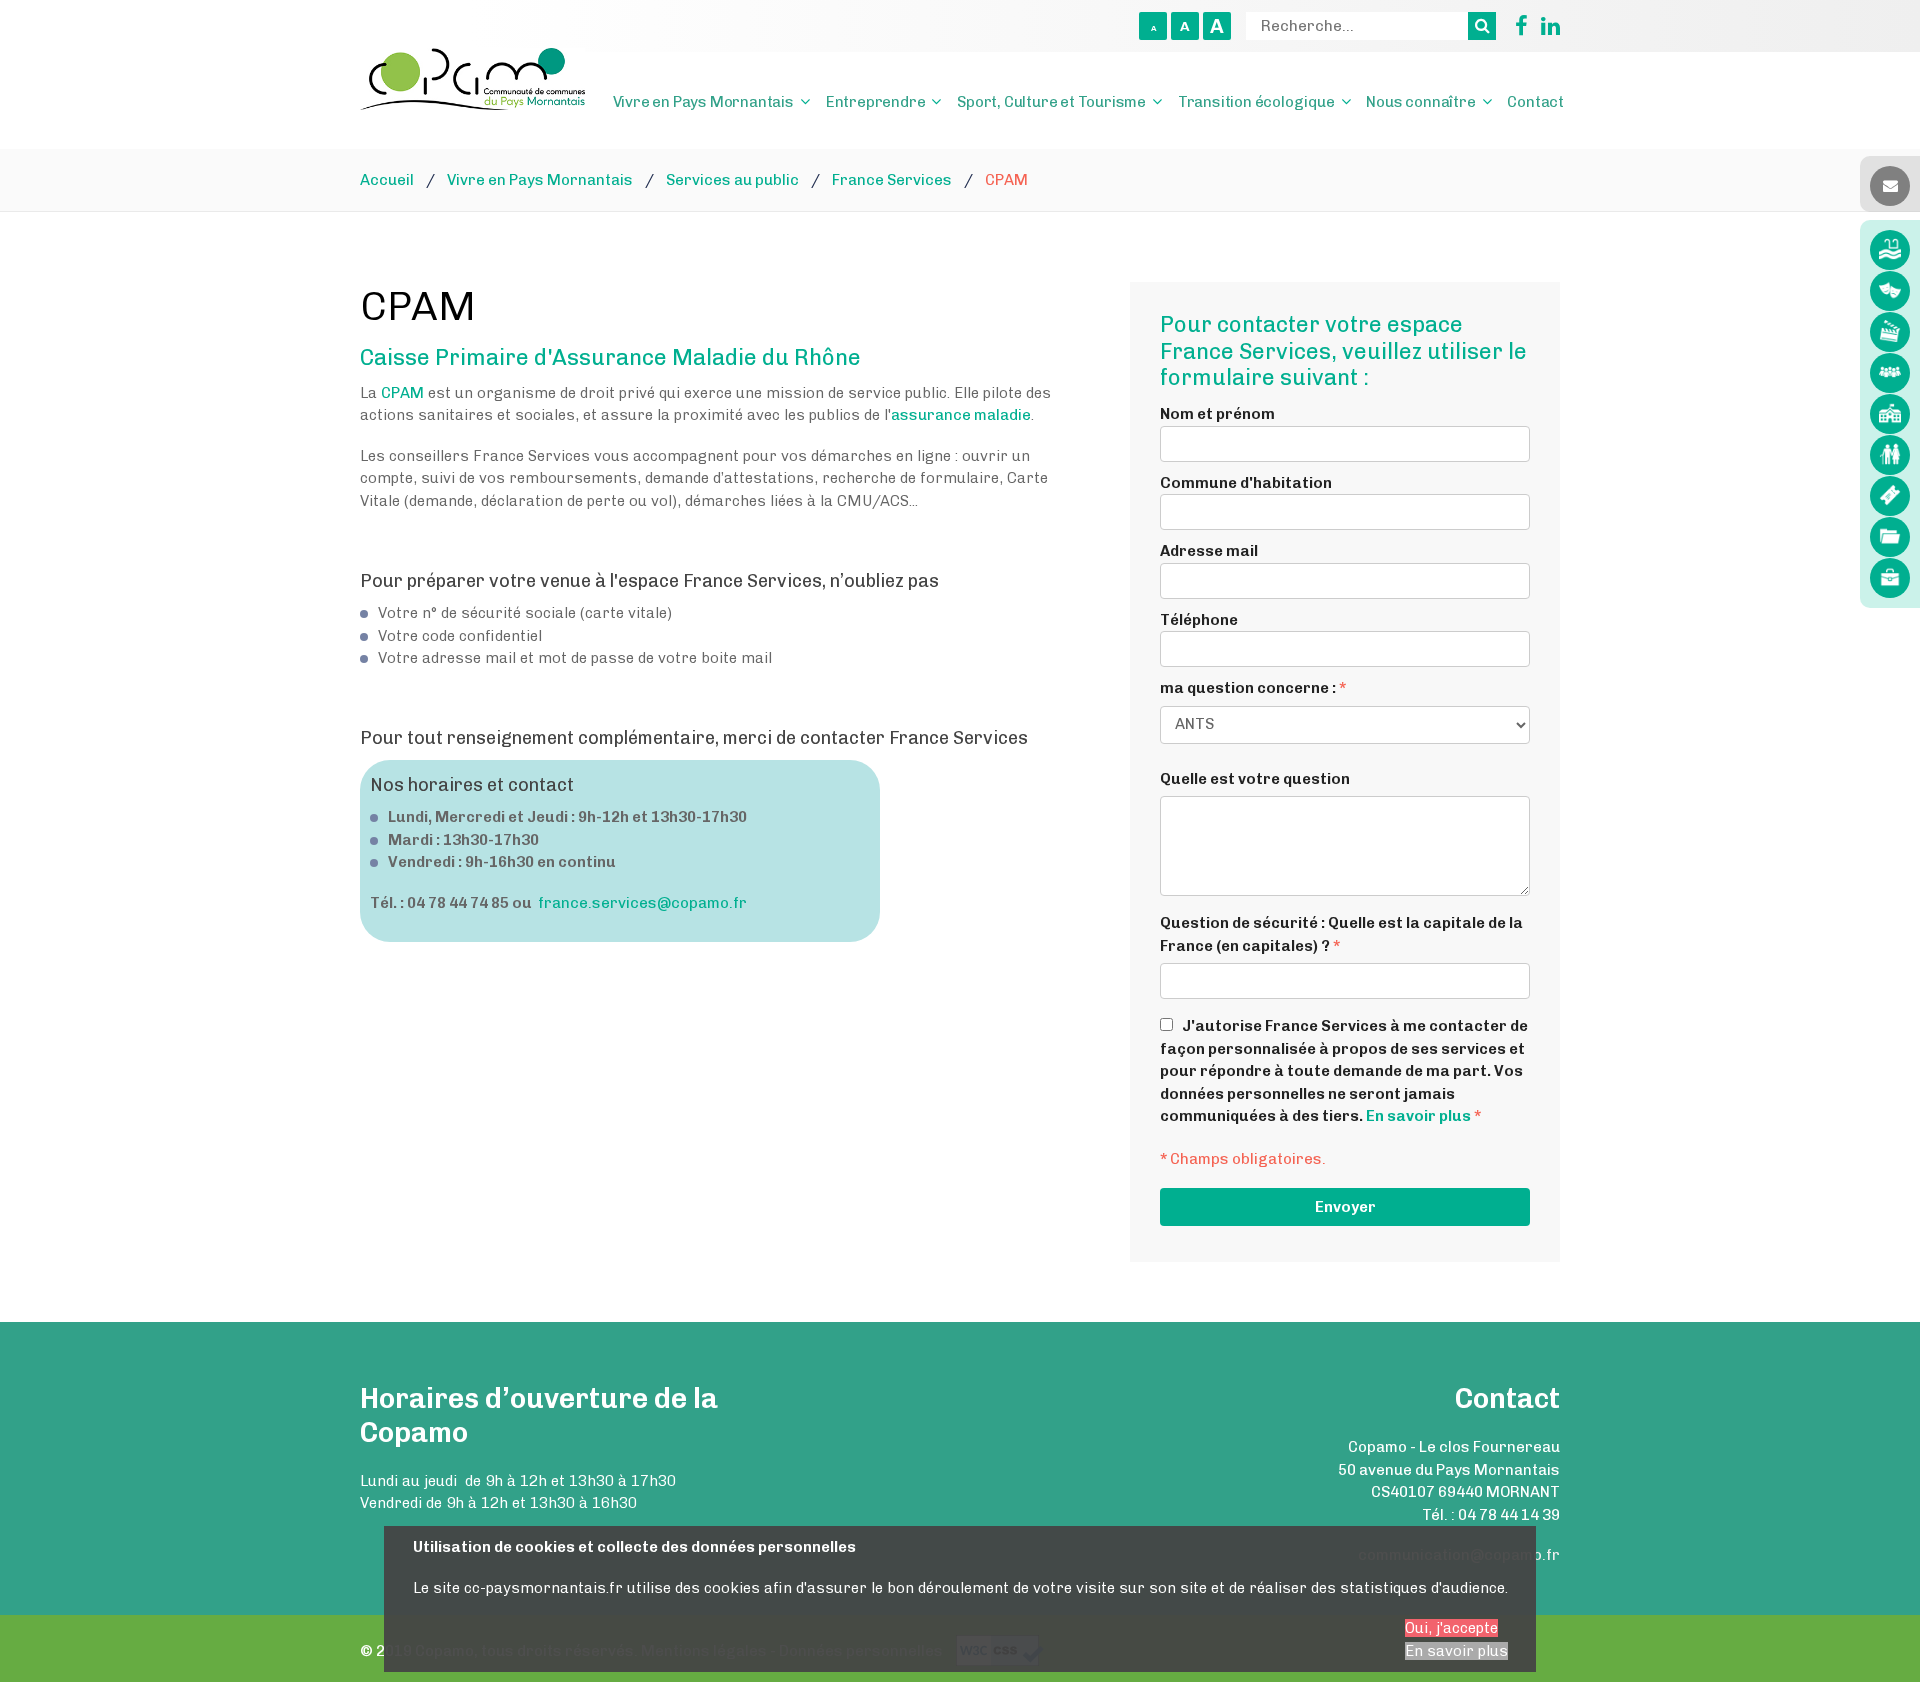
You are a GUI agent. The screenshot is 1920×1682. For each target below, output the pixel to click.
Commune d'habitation (1246, 483)
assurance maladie (961, 415)
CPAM (402, 393)
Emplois (1890, 578)
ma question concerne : (1253, 688)
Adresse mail (1209, 551)
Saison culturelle (1890, 291)
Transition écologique (1256, 102)
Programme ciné (1890, 332)
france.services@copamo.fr (642, 903)
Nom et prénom (1217, 414)
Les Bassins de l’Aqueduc (1890, 250)
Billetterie (1890, 496)
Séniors (1890, 455)
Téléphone (1199, 620)
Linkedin (1546, 26)
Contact (1535, 102)
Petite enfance (1890, 414)
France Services (1890, 373)
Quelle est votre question (1255, 779)
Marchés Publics (1890, 537)
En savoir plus (1418, 1116)
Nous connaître (1420, 102)
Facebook (1514, 26)
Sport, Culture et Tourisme (1051, 102)
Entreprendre (876, 102)
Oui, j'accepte (1451, 1628)
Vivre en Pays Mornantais (703, 102)
